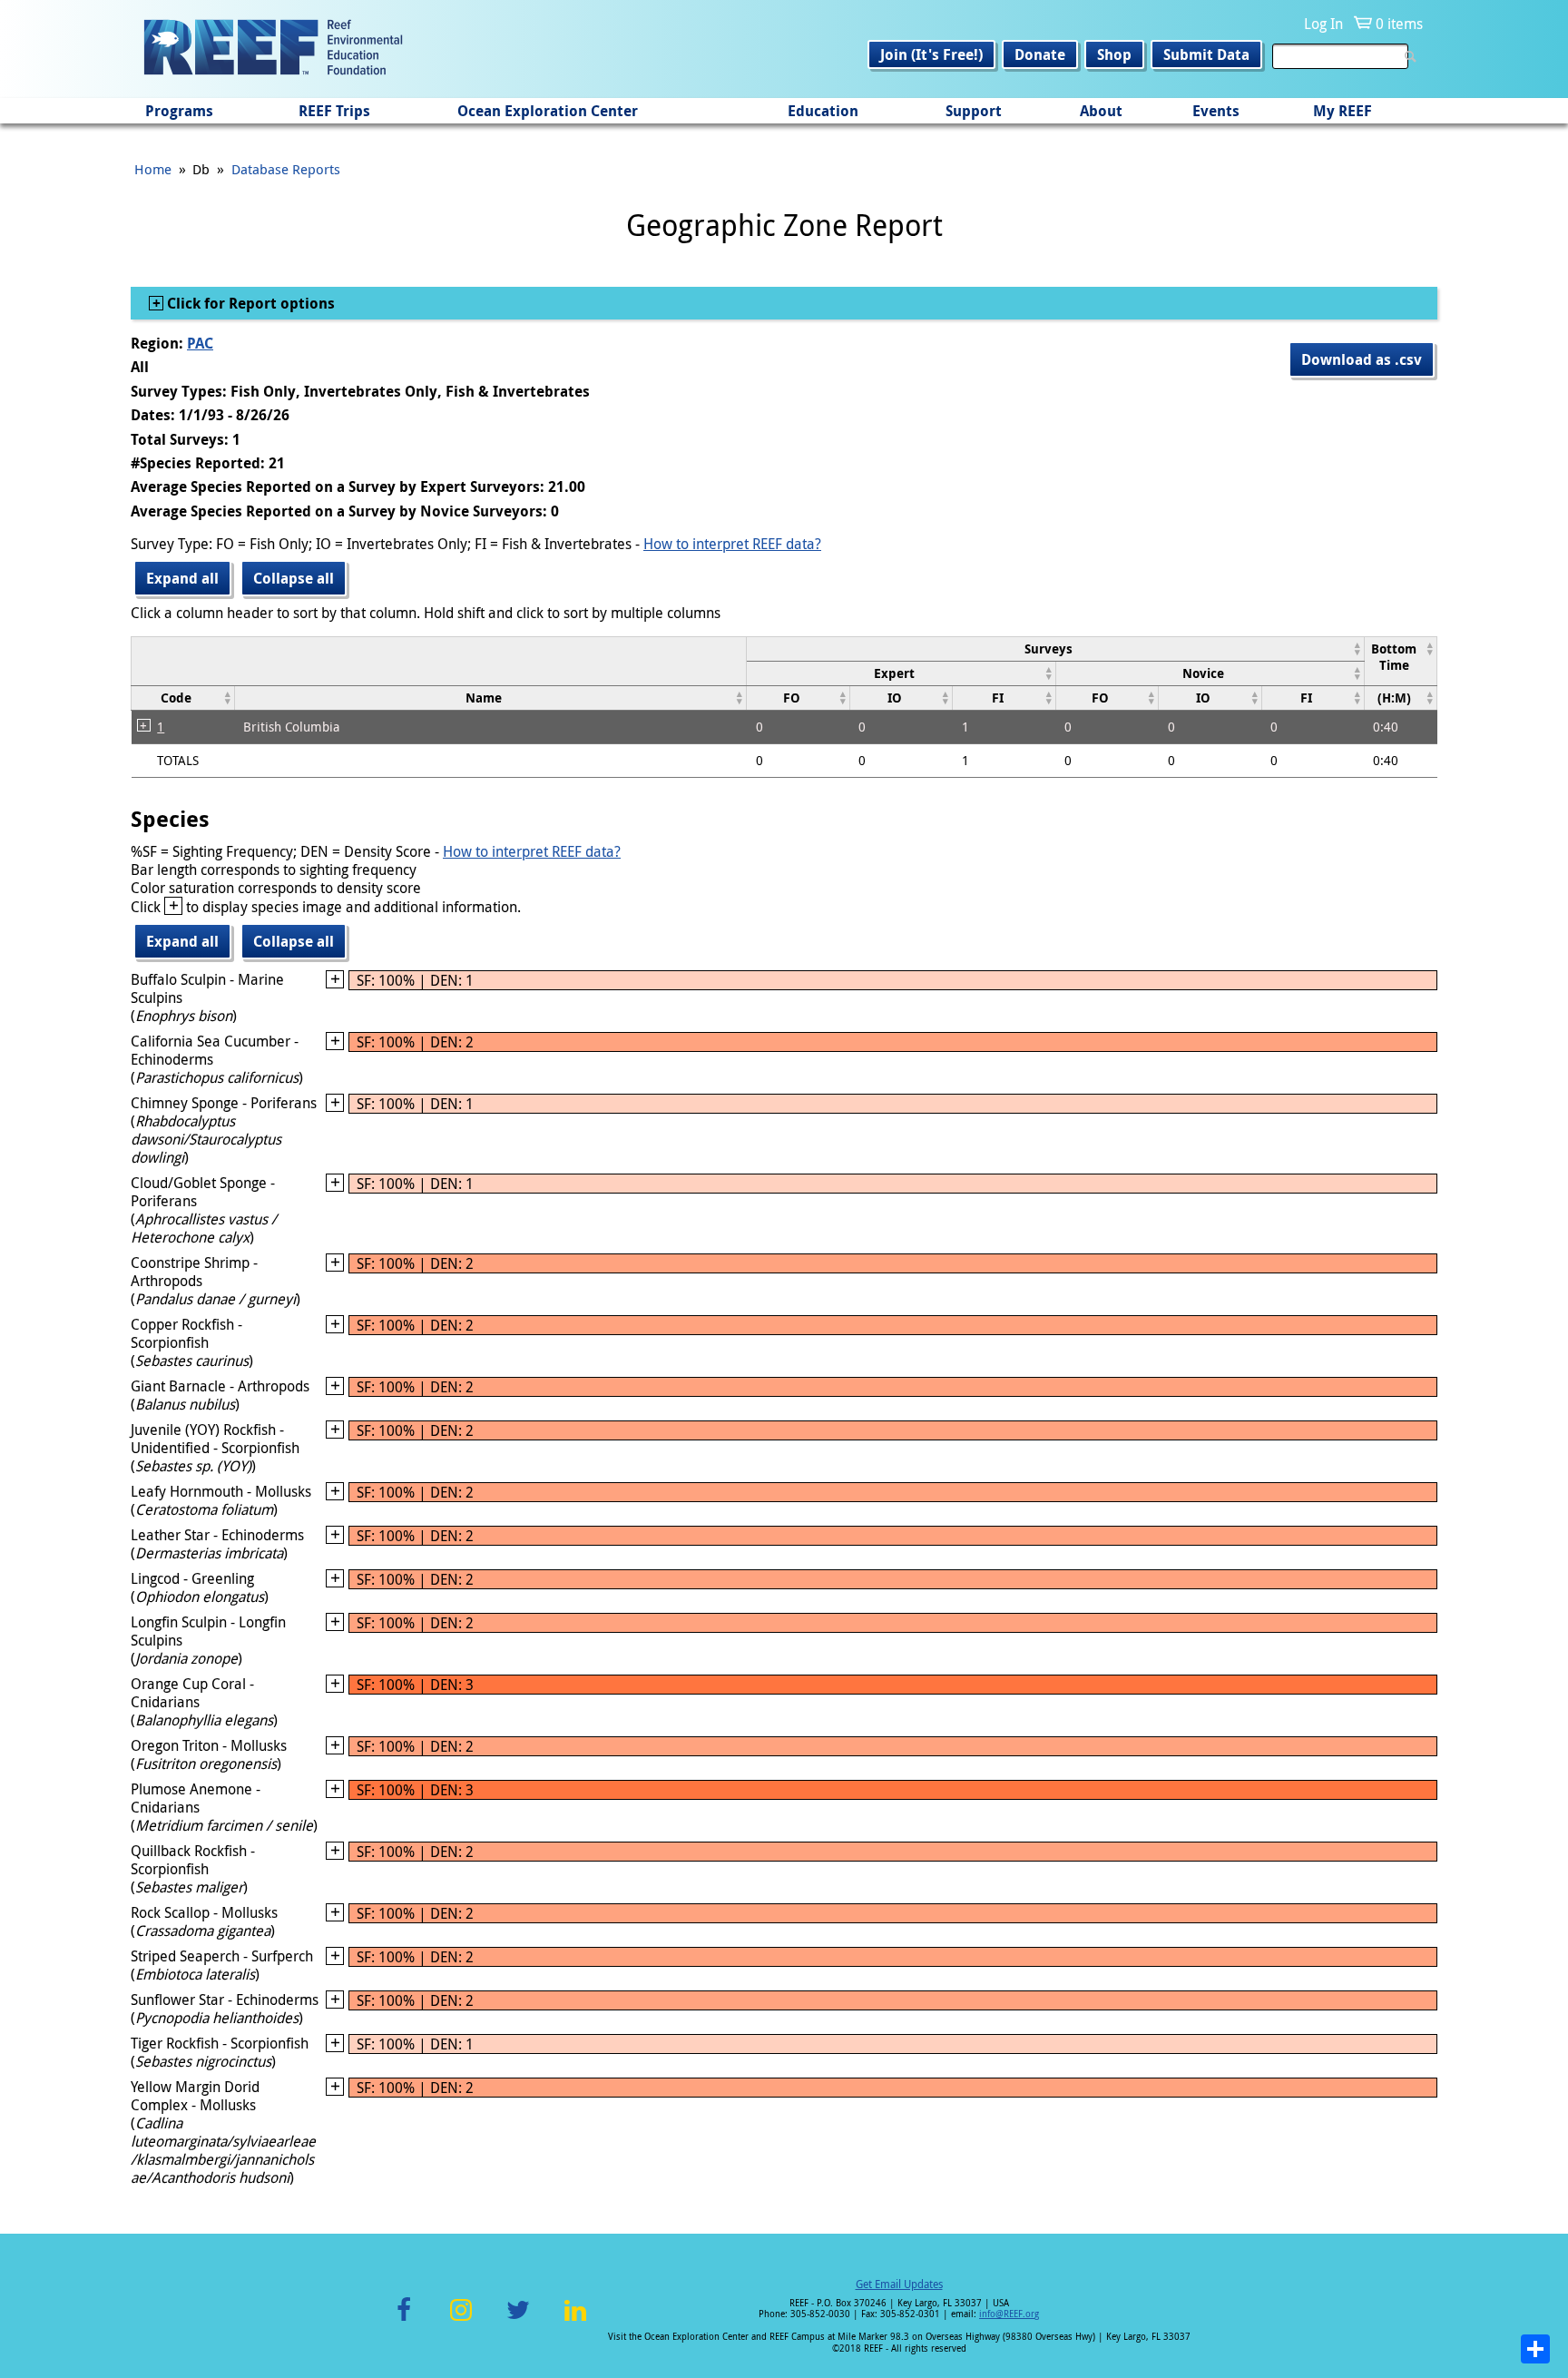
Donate (1040, 54)
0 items (1399, 24)
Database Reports (286, 169)
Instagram (461, 2320)
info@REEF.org (1009, 2314)
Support (974, 111)
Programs (179, 111)
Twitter (518, 2320)
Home (153, 169)
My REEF (1343, 111)
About (1101, 111)
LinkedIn (575, 2320)
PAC (200, 343)
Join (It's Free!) (931, 54)
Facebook (404, 2320)
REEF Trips (334, 111)
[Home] (273, 49)
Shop (1114, 54)
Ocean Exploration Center (548, 111)
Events (1216, 111)
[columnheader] (1056, 649)
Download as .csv (1362, 359)
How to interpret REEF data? (732, 544)
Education (823, 111)
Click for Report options (249, 303)
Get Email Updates (899, 2284)
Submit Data (1206, 54)
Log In (1323, 24)
